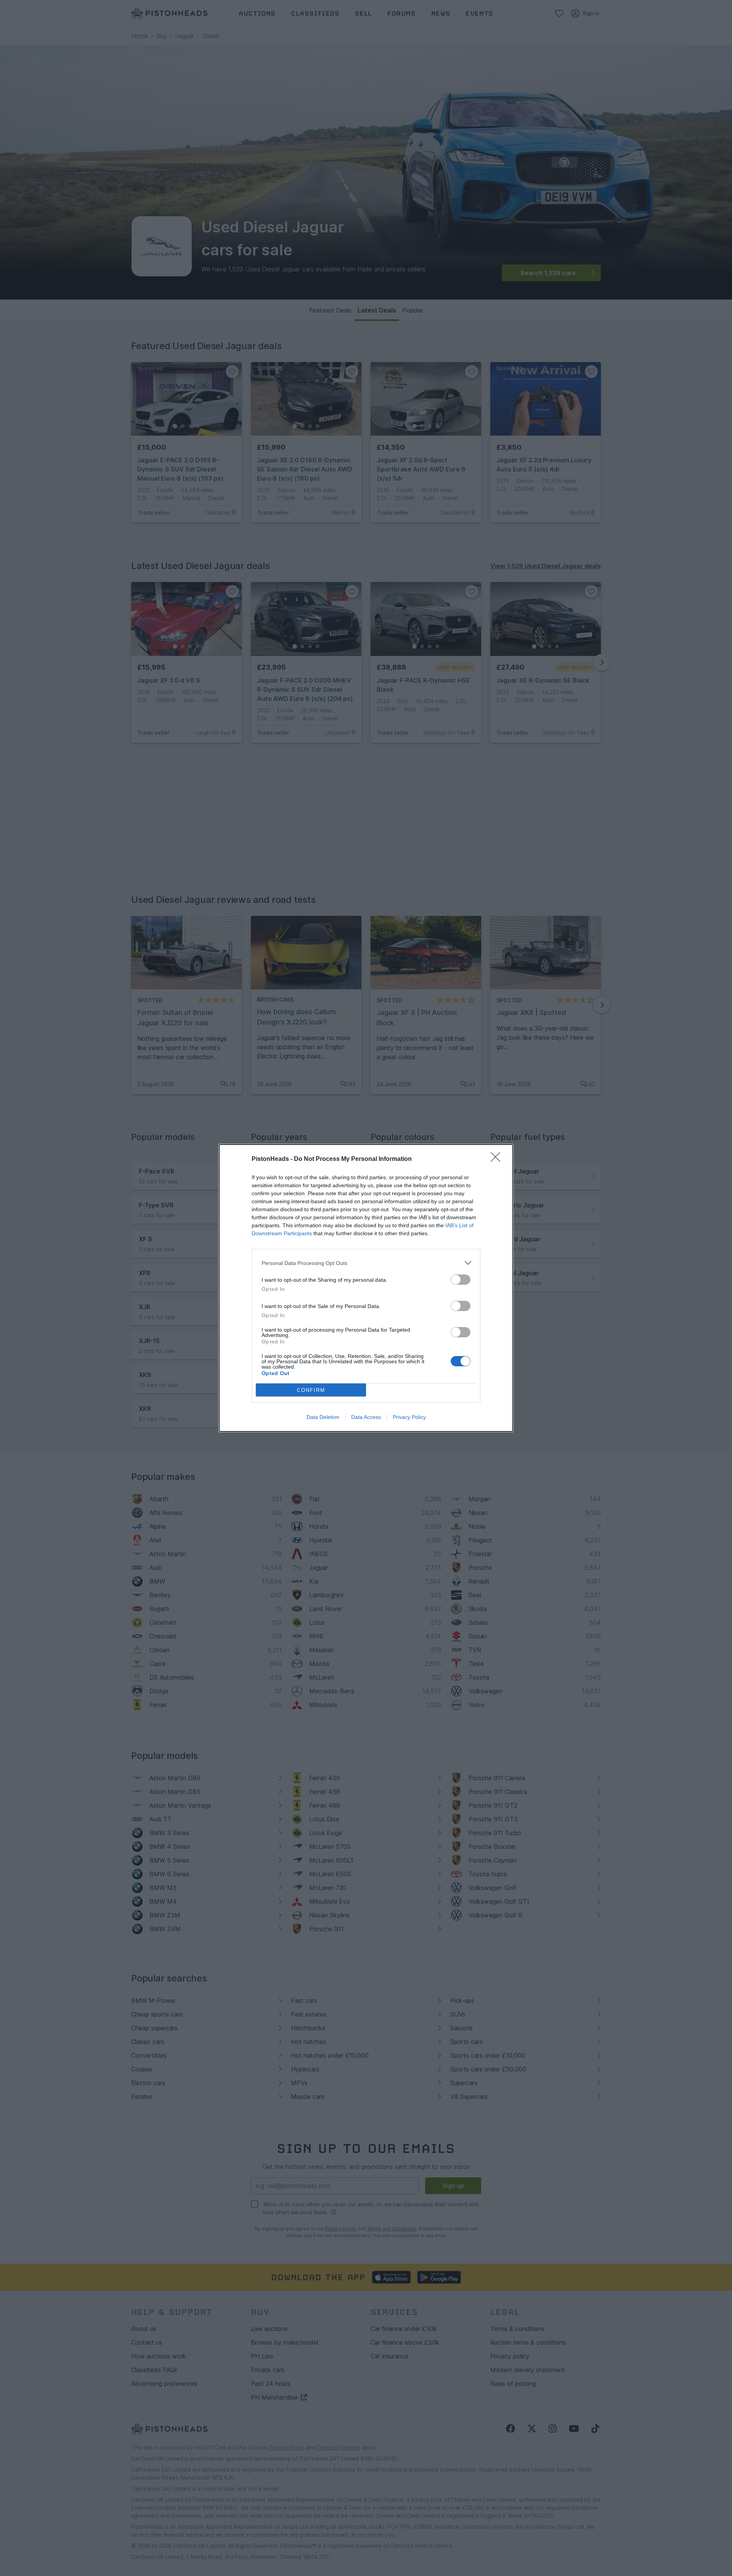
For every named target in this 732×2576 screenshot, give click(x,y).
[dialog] (366, 1288)
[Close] (498, 1159)
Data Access (366, 1417)
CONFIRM (311, 1390)
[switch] (461, 1280)
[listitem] (366, 1263)
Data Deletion (323, 1417)
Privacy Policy (409, 1417)
